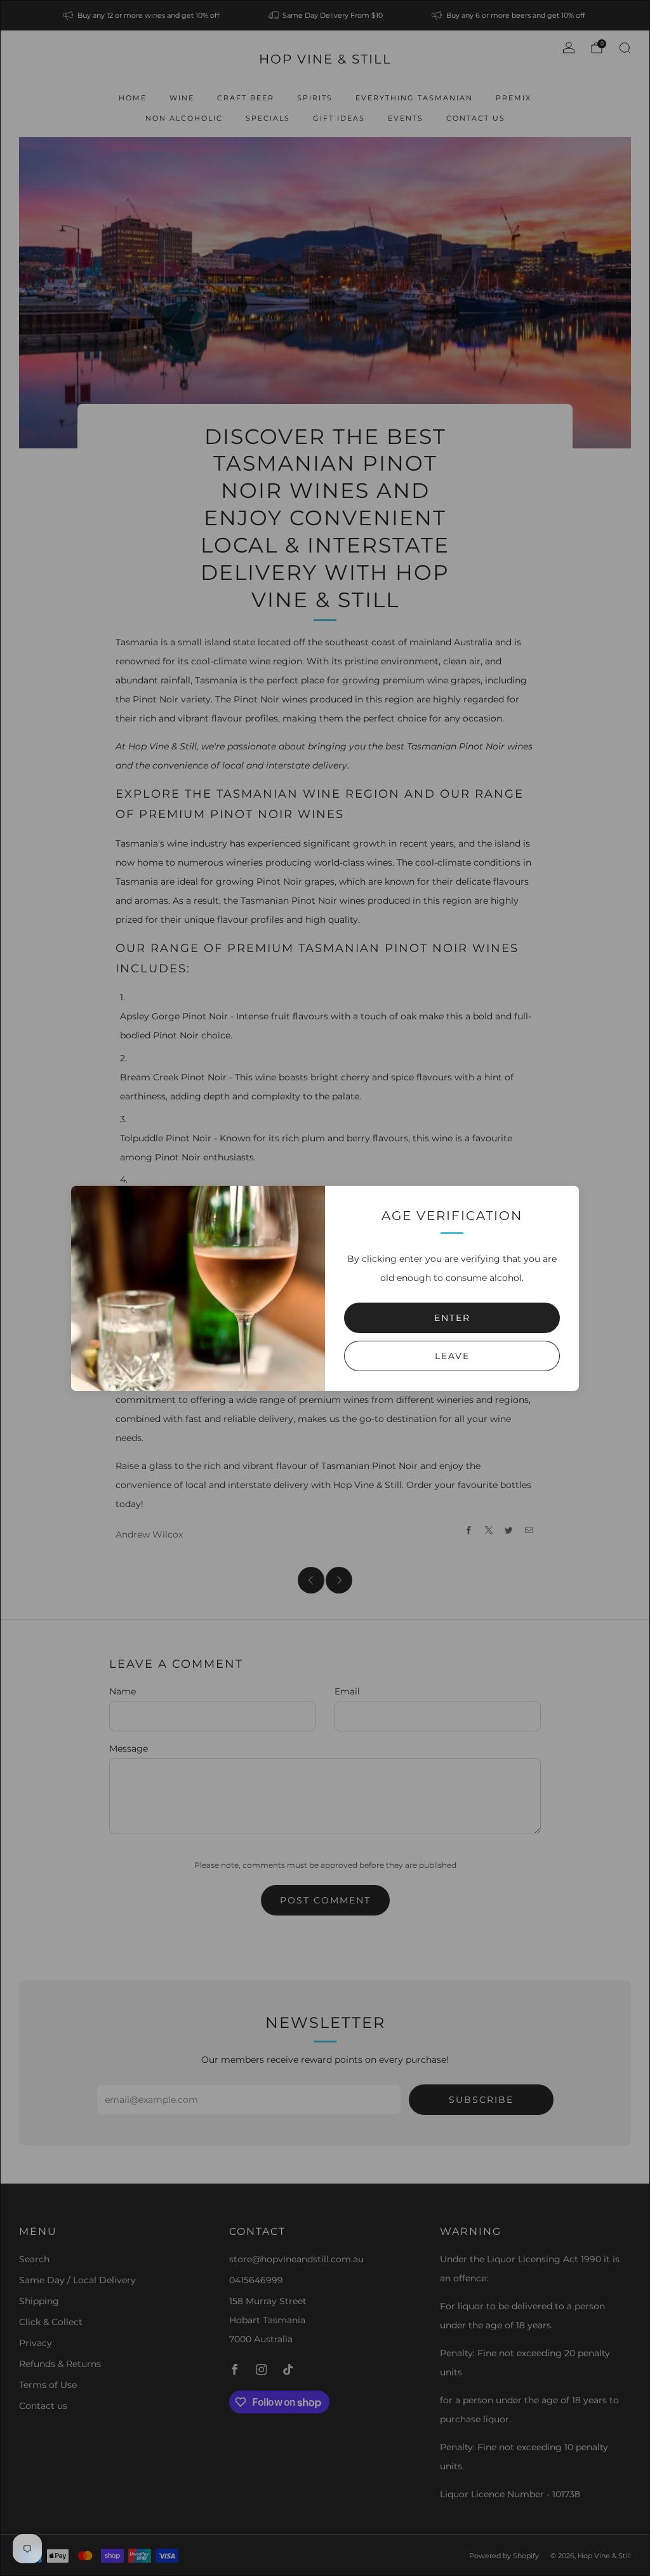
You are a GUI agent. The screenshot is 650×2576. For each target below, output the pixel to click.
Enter (452, 1318)
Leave (452, 1356)
